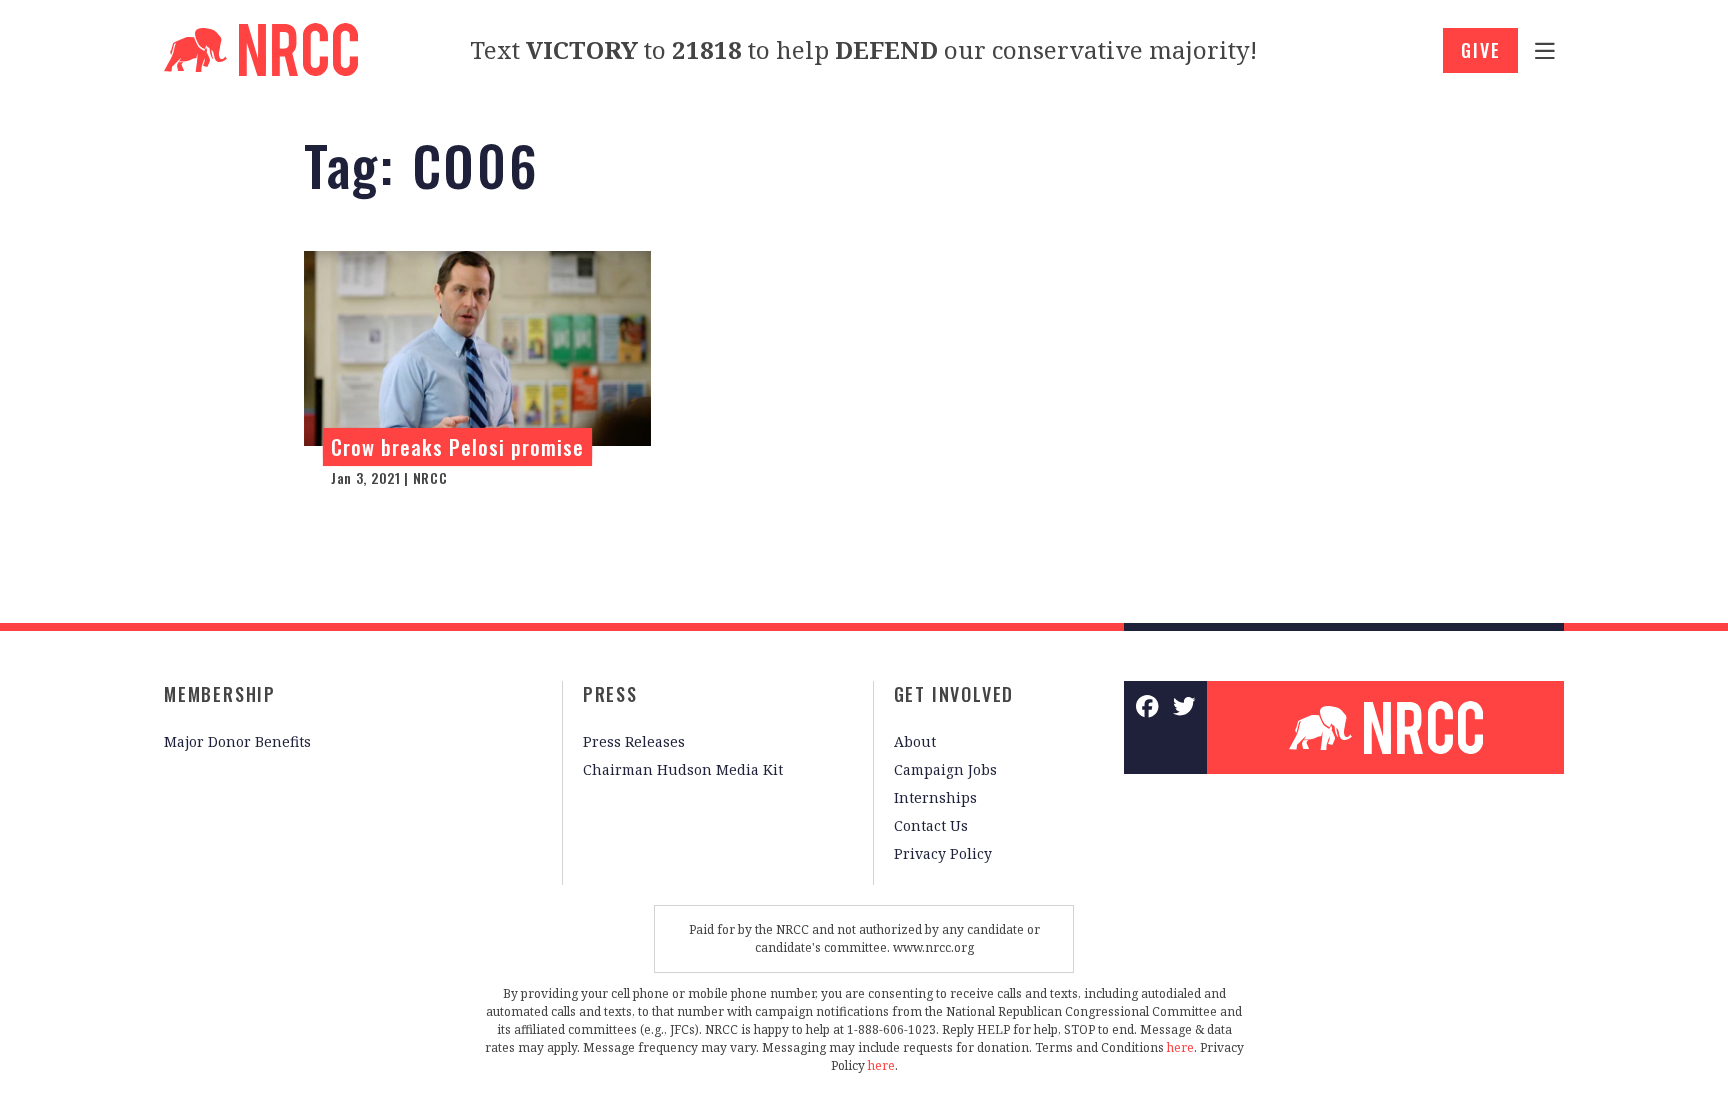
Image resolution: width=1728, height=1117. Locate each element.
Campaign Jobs (945, 769)
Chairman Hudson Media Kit (683, 769)
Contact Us (931, 825)
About (915, 741)
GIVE (1480, 50)
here (1180, 1047)
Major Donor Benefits (237, 741)
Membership (220, 694)
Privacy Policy (943, 853)
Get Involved (954, 694)
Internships (935, 797)
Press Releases (634, 741)
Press (610, 694)
